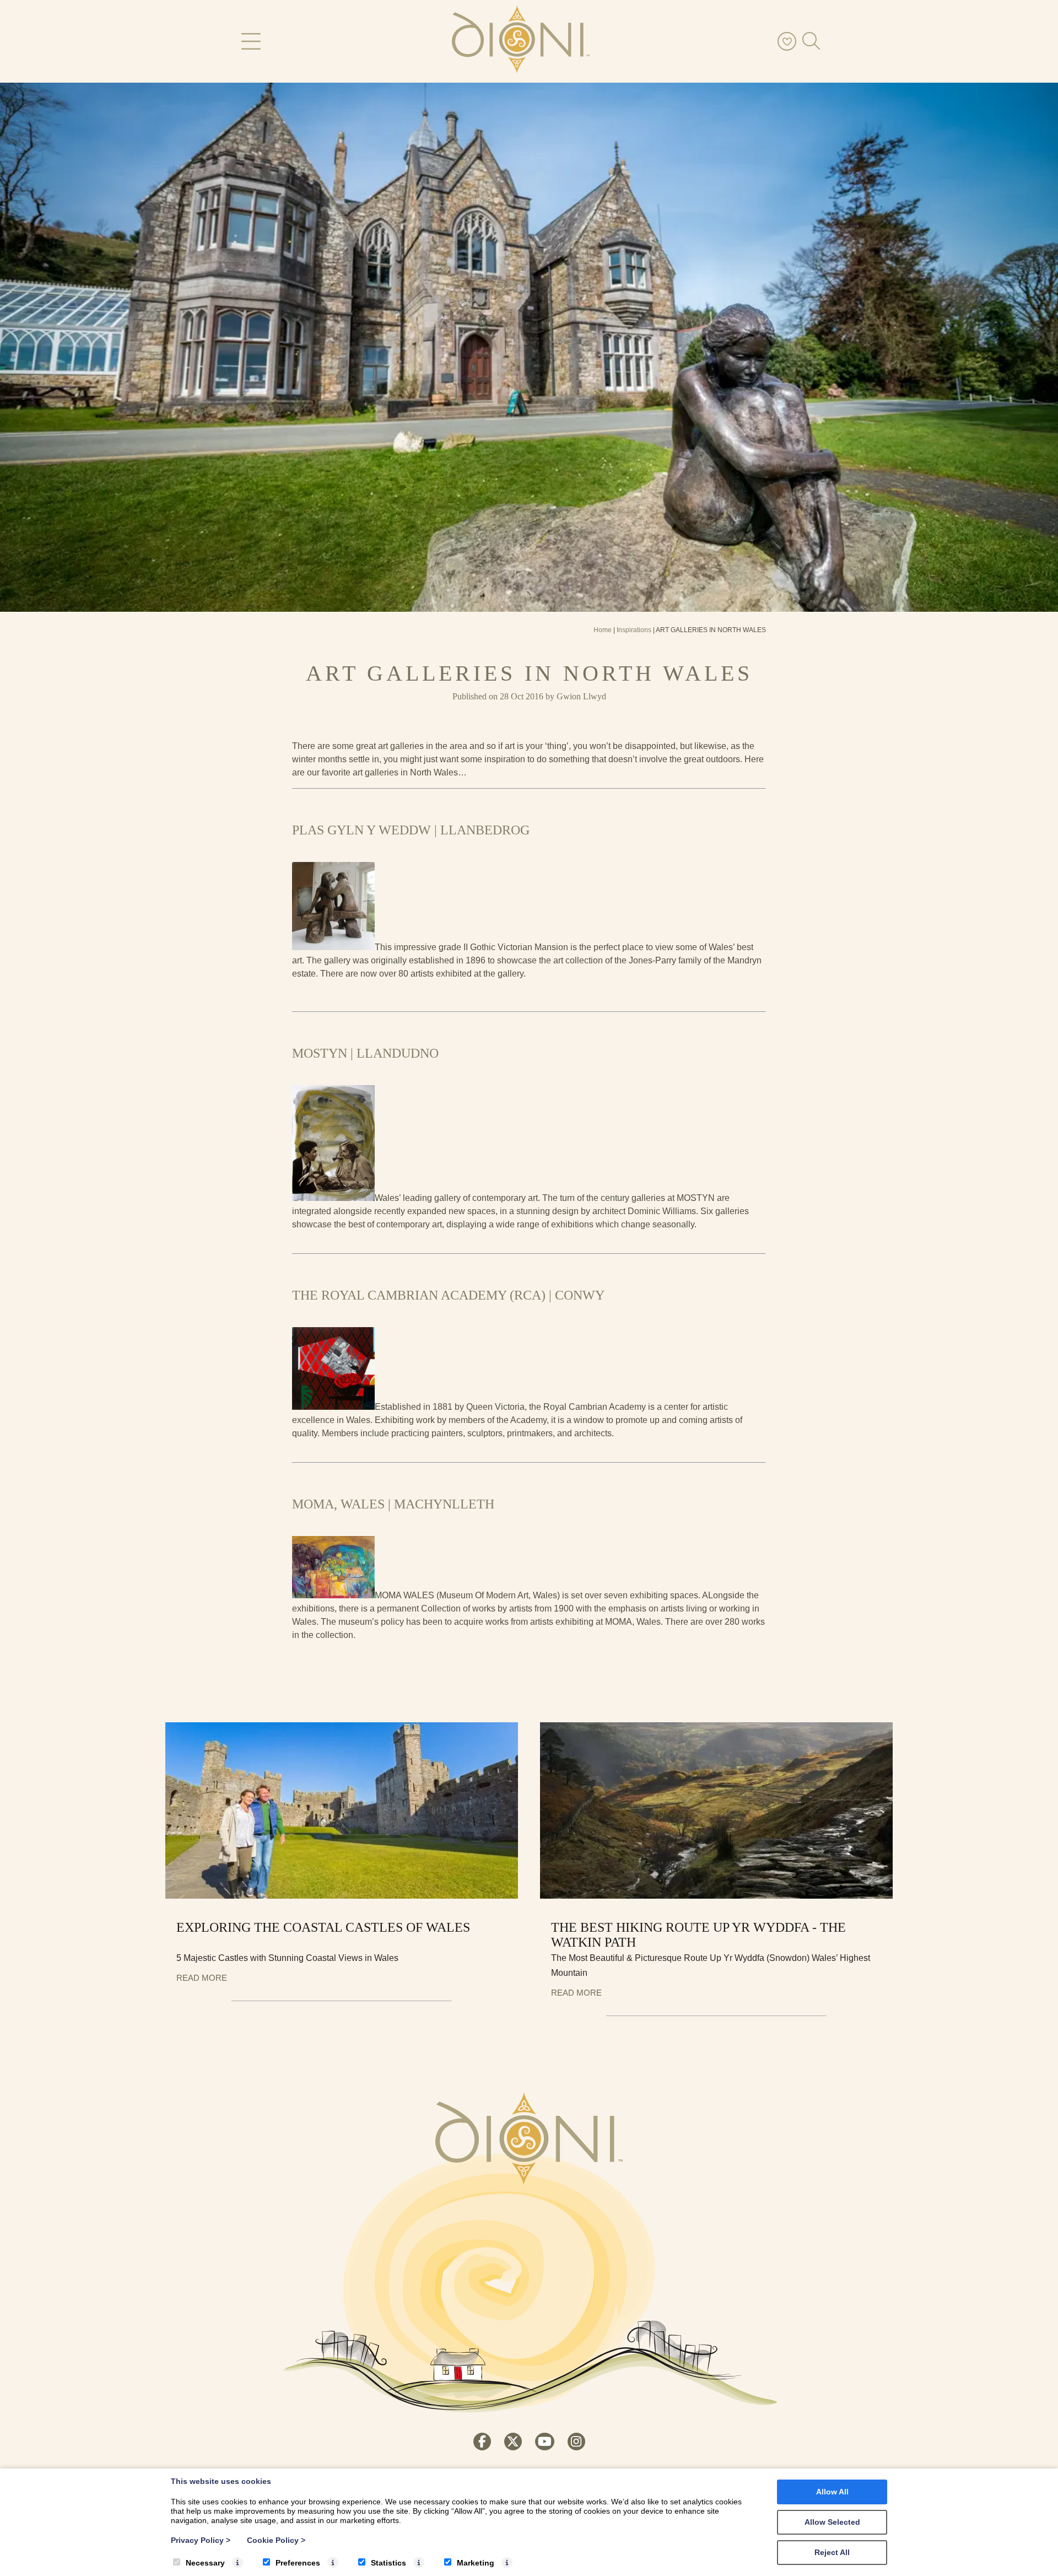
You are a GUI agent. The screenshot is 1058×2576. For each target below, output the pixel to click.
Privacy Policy (201, 2540)
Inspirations (634, 630)
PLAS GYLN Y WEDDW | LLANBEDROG (411, 830)
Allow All (832, 2492)
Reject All (832, 2552)
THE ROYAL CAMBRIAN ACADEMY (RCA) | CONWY (448, 1295)
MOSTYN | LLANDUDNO (365, 1053)
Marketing (476, 2563)
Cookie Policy (276, 2540)
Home (603, 630)
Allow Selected (832, 2522)
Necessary (205, 2563)
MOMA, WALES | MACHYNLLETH (393, 1504)
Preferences (298, 2563)
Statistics (388, 2563)
